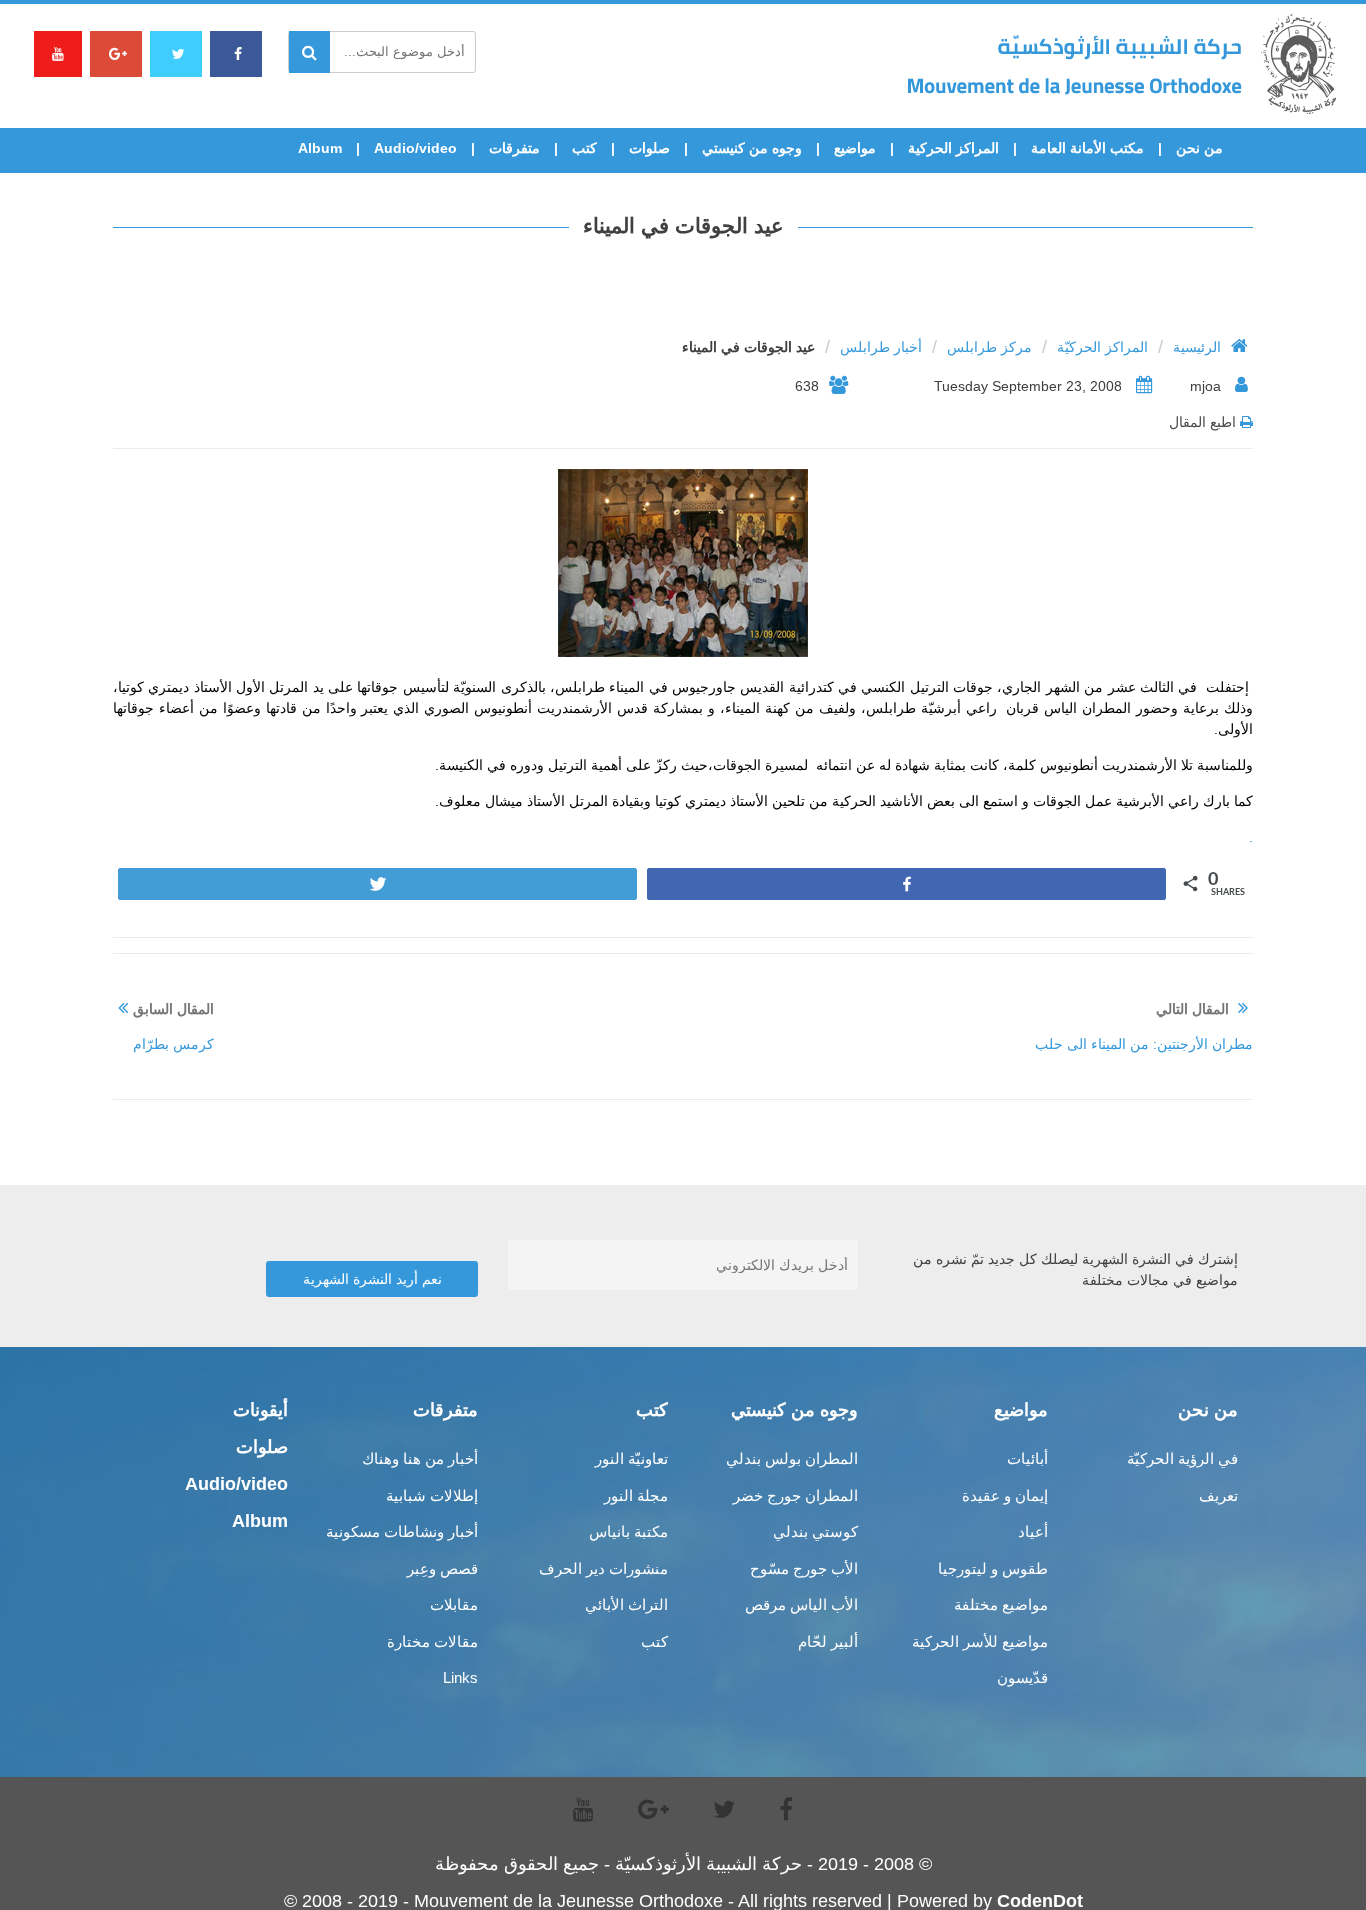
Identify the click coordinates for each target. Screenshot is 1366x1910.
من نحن (1199, 148)
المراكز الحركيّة (1102, 347)
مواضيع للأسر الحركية (980, 1641)
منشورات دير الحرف (603, 1568)
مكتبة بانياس (628, 1531)
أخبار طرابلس (881, 347)
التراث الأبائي (626, 1604)
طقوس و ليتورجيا (993, 1568)
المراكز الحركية (953, 148)
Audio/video (415, 148)
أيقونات (260, 1410)
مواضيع (855, 148)
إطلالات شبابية (432, 1495)
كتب (584, 148)
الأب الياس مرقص (801, 1604)
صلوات (649, 148)
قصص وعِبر (442, 1568)
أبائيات (1027, 1458)
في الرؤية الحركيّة (1182, 1458)
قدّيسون (1022, 1677)
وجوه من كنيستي (752, 148)
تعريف (1218, 1495)
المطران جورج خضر (795, 1495)
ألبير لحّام (828, 1641)
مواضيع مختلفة (1001, 1604)
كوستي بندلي (815, 1531)
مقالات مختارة (432, 1641)
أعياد (1033, 1531)
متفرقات (514, 148)
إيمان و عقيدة (1005, 1495)
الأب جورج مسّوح (804, 1568)
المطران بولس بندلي (792, 1458)
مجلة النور (636, 1495)
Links (460, 1677)
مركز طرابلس (989, 347)
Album (320, 148)
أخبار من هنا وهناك (420, 1458)
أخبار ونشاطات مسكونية (402, 1531)
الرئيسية (1197, 347)
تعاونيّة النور (631, 1458)
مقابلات (454, 1604)
